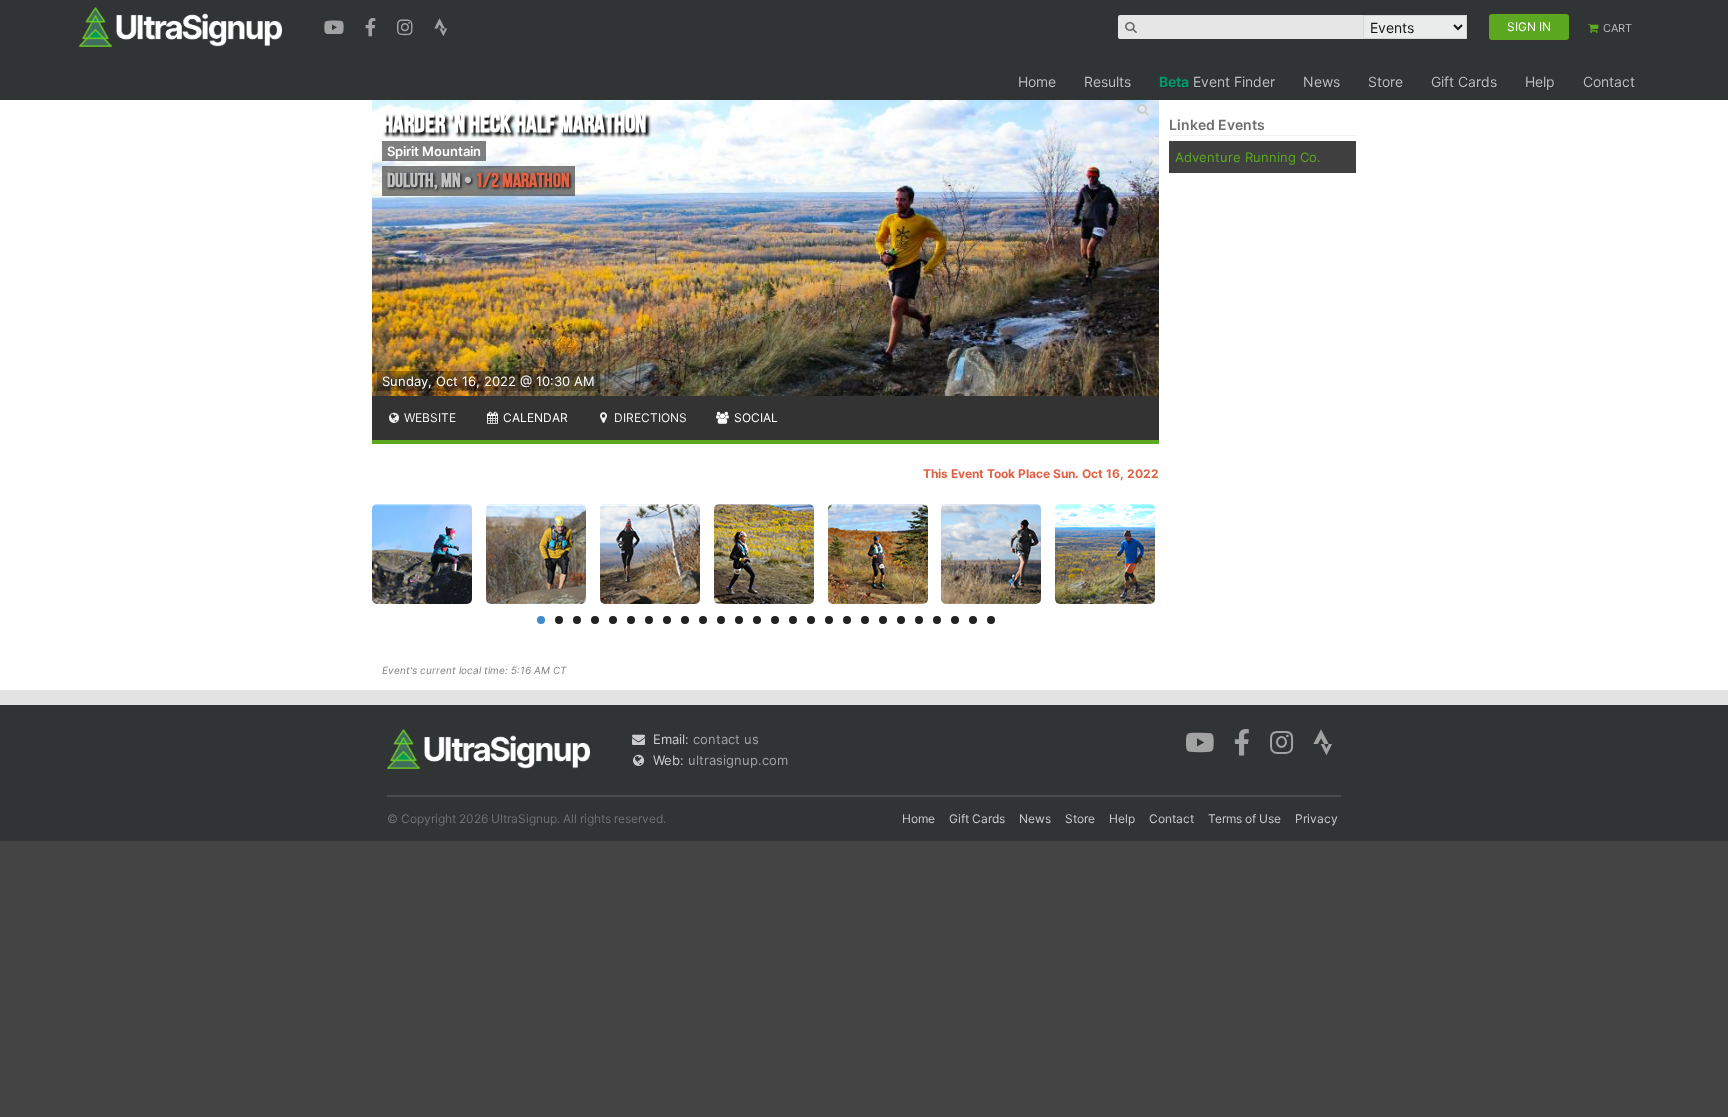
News (1321, 81)
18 (847, 620)
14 (775, 620)
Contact (1609, 81)
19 (865, 620)
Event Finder (1217, 81)
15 (793, 620)
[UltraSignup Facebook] (373, 25)
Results (1107, 81)
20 (883, 620)
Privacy (1316, 818)
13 (757, 620)
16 (811, 620)
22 (919, 620)
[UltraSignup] (180, 26)
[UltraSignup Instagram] (407, 25)
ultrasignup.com (738, 760)
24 (955, 620)
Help (1540, 81)
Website (428, 417)
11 (721, 620)
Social (754, 417)
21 (901, 620)
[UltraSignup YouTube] (336, 25)
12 (739, 620)
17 (829, 620)
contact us (726, 739)
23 (937, 620)
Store (1385, 81)
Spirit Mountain (434, 151)
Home (1037, 81)
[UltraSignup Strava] (441, 25)
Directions (649, 417)
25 (973, 620)
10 (703, 620)
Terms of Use (1244, 818)
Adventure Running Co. (1248, 157)
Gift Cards (1464, 81)
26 (991, 620)
